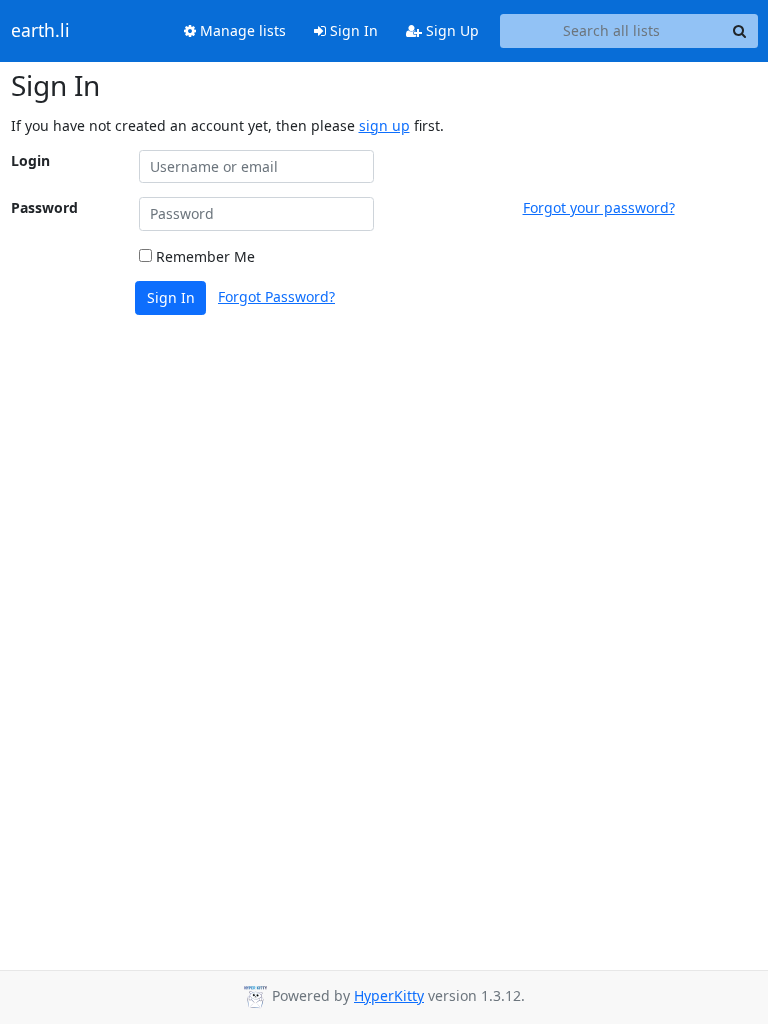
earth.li (40, 31)
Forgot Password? (276, 296)
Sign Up (450, 30)
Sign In (352, 30)
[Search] (740, 31)
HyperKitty (389, 995)
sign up (384, 125)
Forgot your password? (599, 207)
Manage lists (241, 30)
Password (44, 207)
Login (30, 160)
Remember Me (203, 256)
